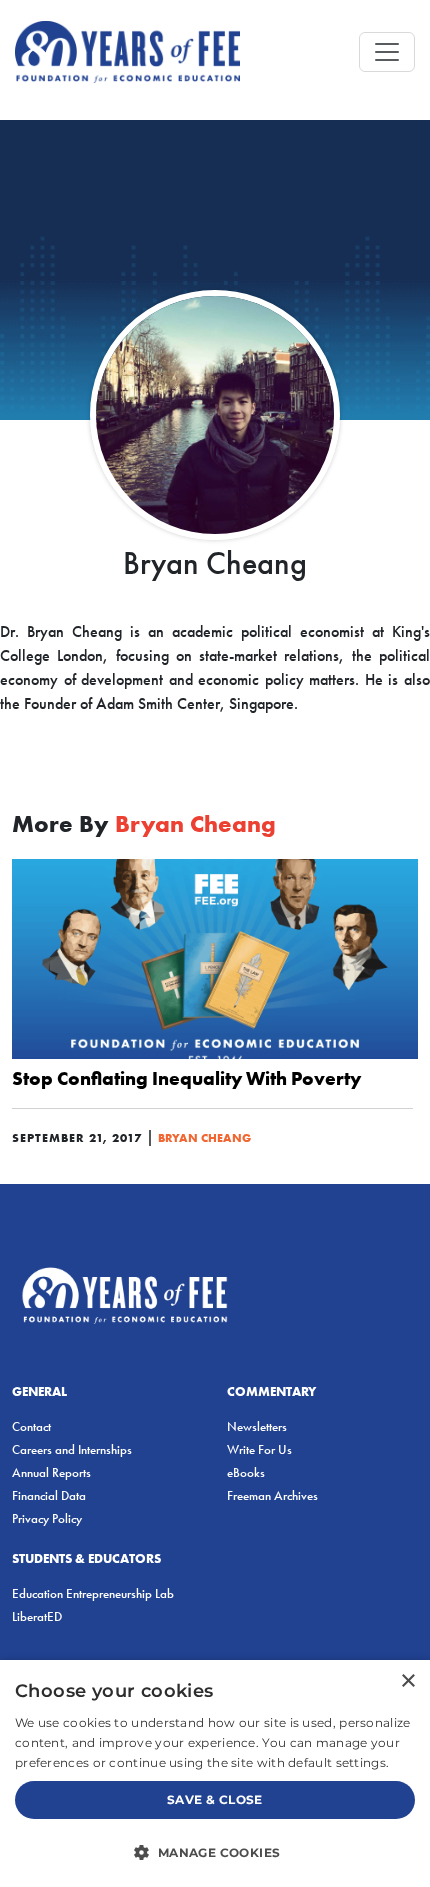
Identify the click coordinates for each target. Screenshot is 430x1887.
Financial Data (49, 1495)
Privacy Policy (47, 1518)
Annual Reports (51, 1472)
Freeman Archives (272, 1495)
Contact (31, 1426)
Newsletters (257, 1426)
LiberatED (37, 1616)
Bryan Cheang (204, 1137)
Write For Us (259, 1449)
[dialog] (215, 1773)
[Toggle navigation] (387, 52)
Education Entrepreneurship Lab (93, 1593)
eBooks (246, 1472)
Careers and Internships (72, 1449)
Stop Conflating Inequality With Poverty (186, 1078)
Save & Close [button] (215, 1799)
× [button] (407, 1681)
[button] (215, 1852)
